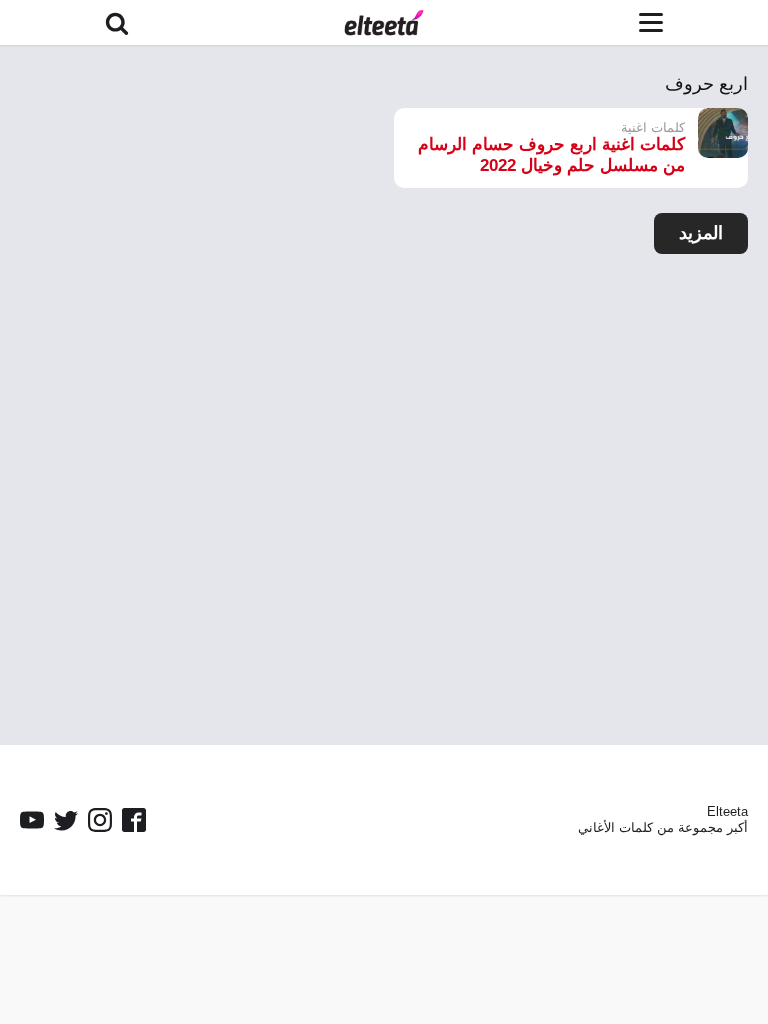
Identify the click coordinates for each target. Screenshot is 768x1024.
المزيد (701, 233)
